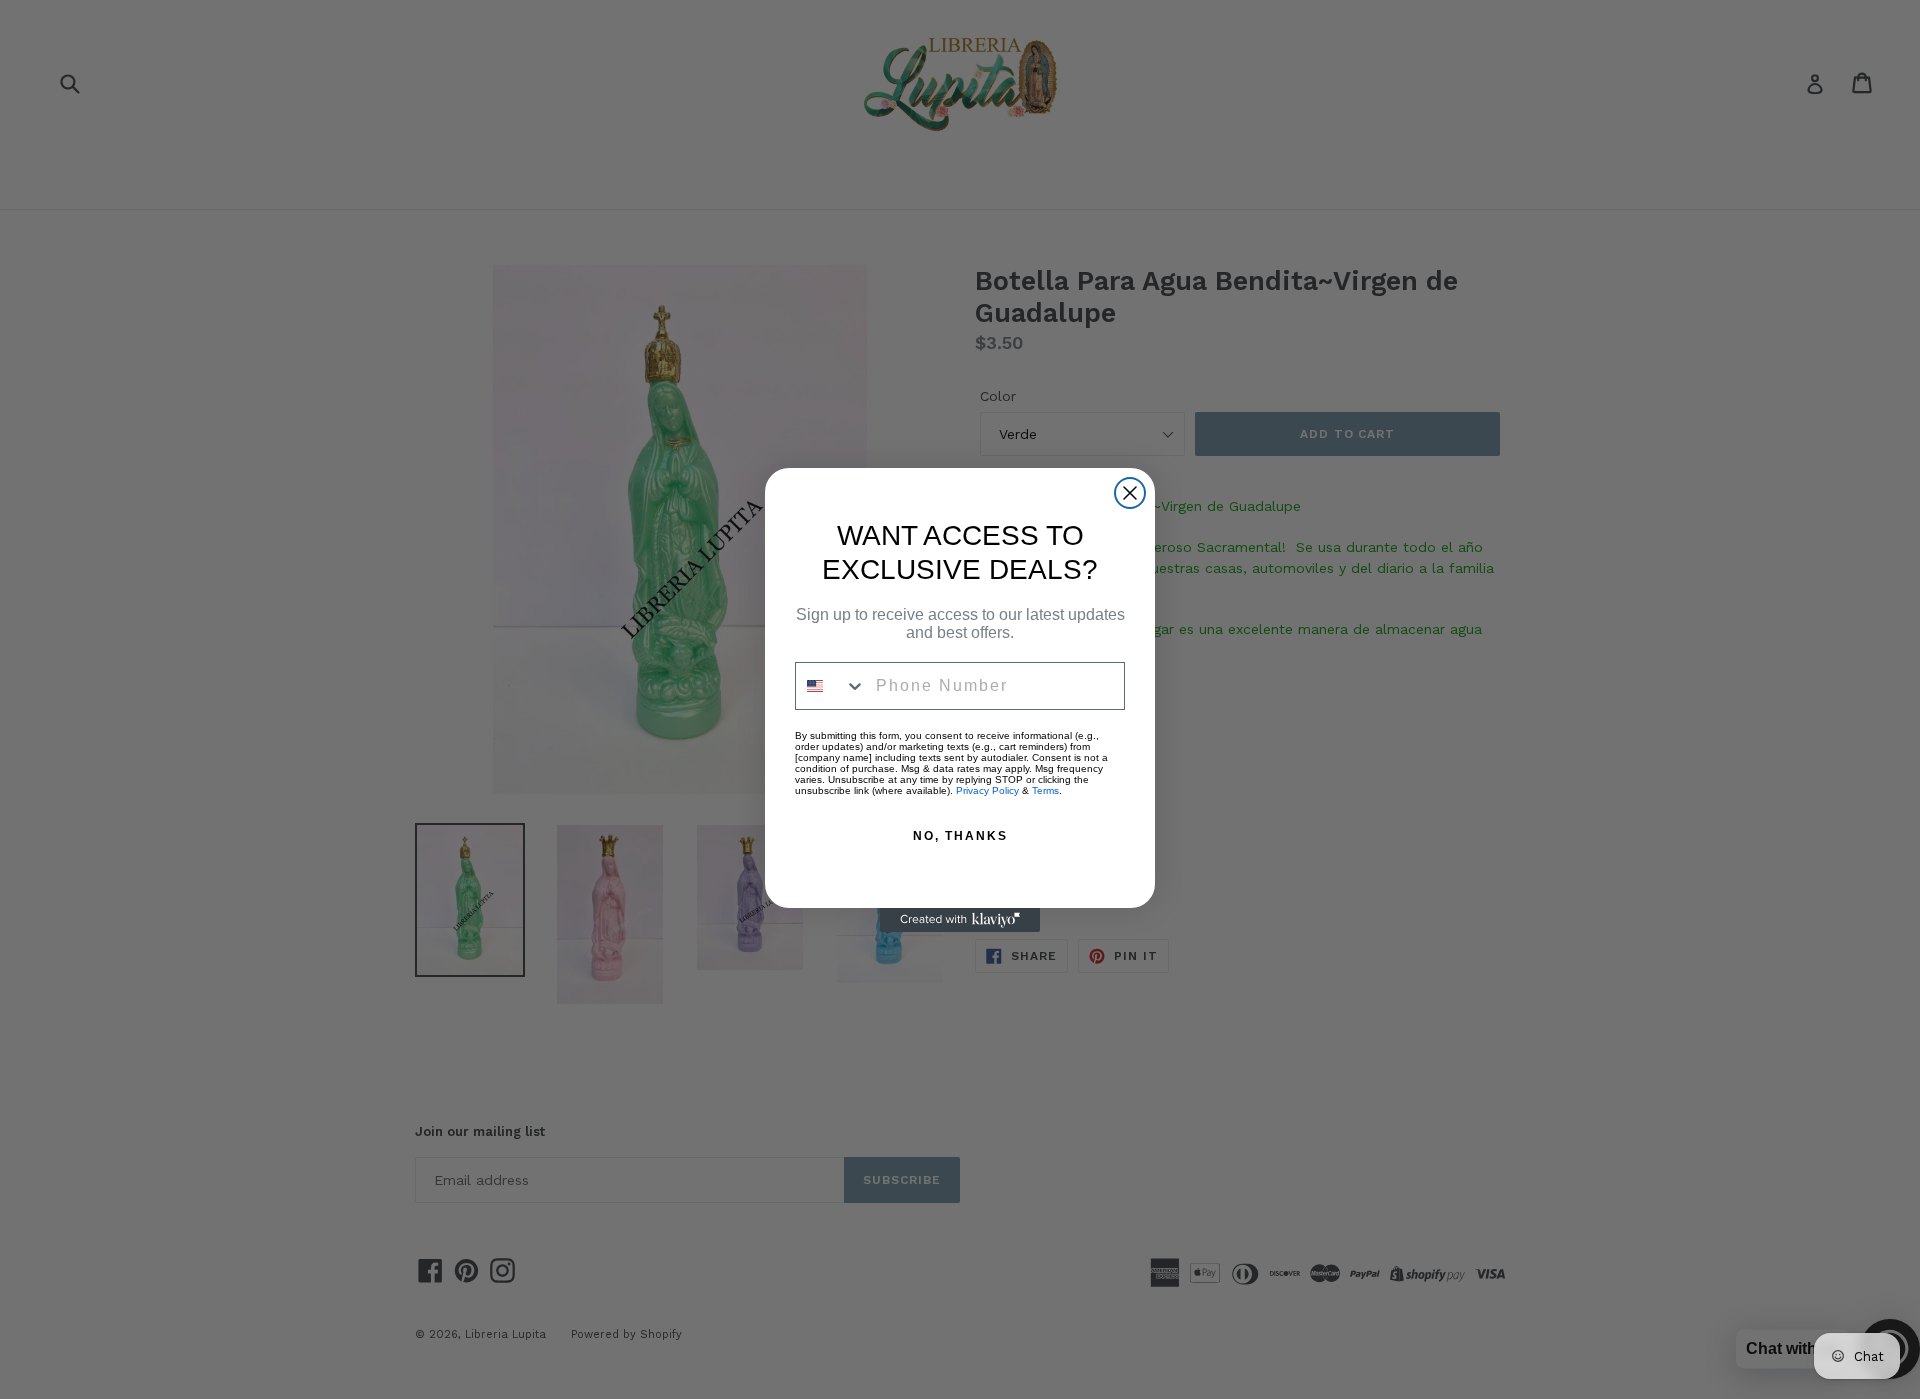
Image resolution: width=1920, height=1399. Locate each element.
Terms (1045, 790)
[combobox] (831, 686)
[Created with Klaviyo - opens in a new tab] (960, 920)
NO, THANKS (960, 836)
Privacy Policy (987, 790)
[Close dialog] (1130, 493)
